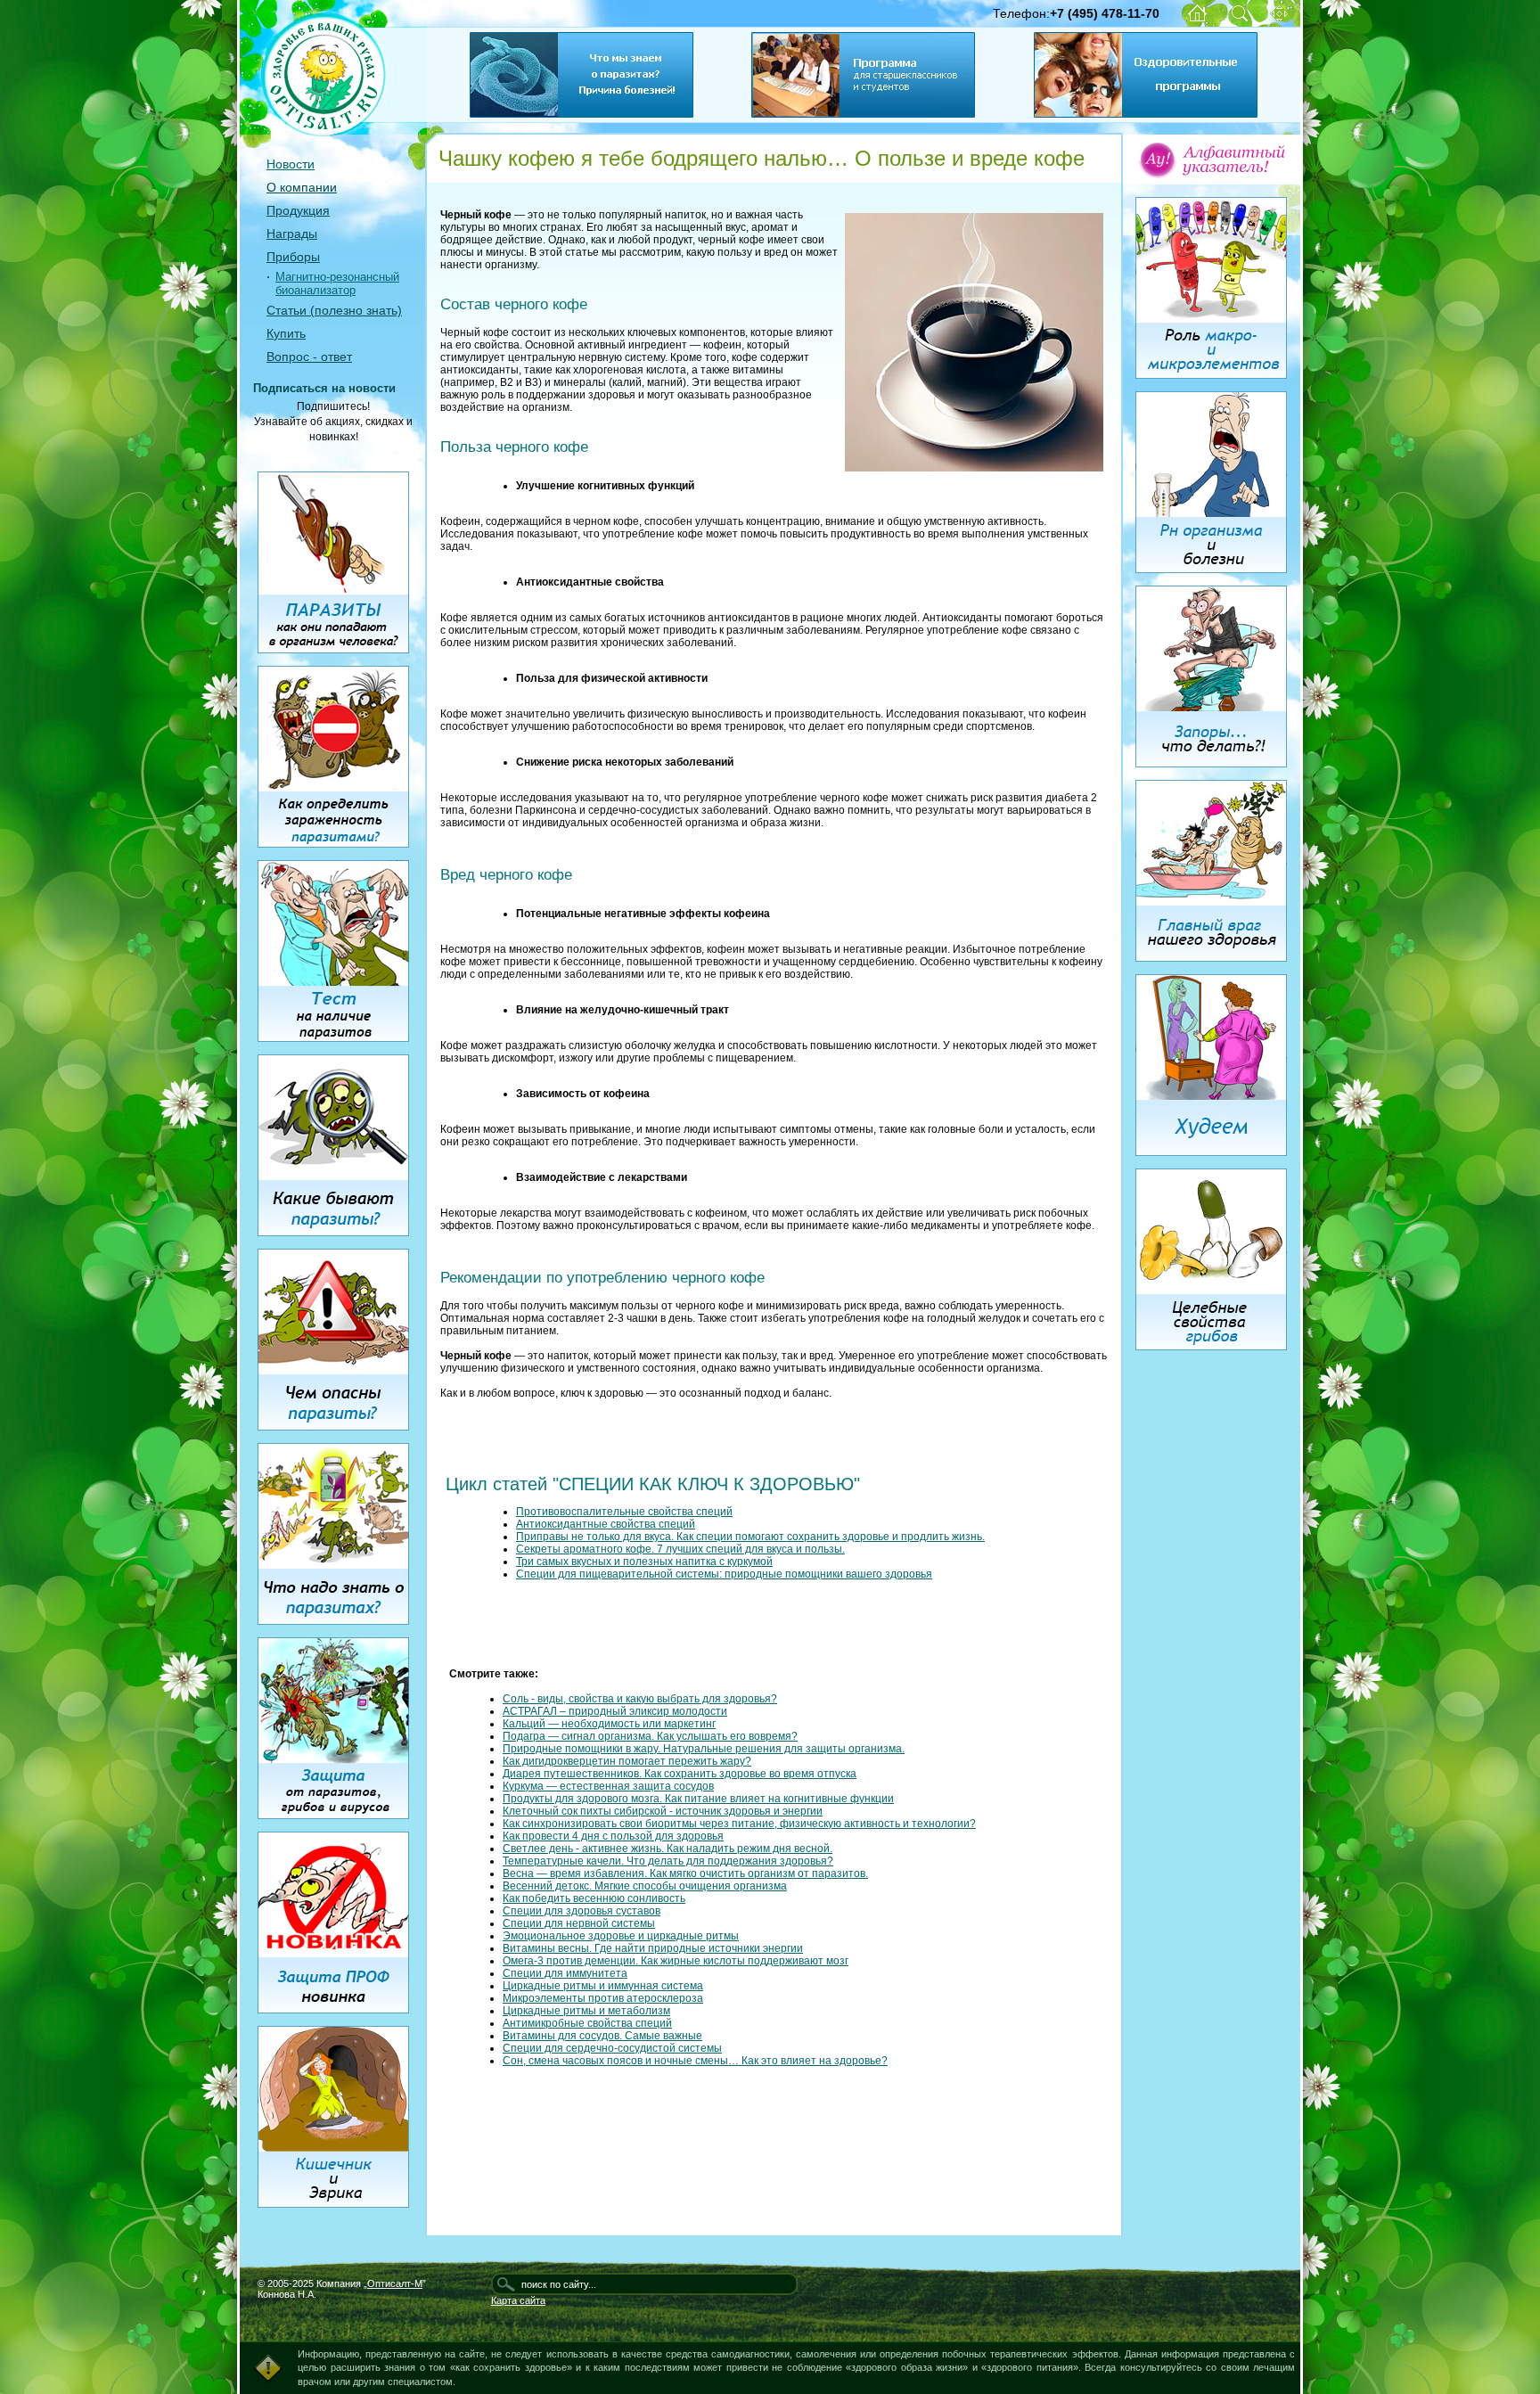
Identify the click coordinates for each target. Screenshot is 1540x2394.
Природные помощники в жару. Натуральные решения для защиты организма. (704, 1749)
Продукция (298, 210)
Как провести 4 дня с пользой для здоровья (613, 1836)
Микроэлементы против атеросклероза (603, 1998)
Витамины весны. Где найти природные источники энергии (653, 1948)
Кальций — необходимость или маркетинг (609, 1724)
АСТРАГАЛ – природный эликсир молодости (615, 1711)
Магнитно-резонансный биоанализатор (337, 283)
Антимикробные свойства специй (587, 2023)
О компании (302, 187)
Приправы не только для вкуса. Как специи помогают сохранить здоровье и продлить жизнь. (750, 1537)
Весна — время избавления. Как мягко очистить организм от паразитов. (685, 1873)
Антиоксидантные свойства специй (606, 1524)
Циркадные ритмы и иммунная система (603, 1986)
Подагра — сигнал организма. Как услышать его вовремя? (650, 1736)
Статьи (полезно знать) (334, 310)
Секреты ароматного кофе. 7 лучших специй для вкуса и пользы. (680, 1549)
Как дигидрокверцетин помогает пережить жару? (627, 1761)
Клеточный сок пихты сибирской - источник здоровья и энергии (663, 1811)
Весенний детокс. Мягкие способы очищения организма (645, 1886)
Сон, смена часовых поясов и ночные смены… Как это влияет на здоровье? (695, 2061)
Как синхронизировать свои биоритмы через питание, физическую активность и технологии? (739, 1824)
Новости (291, 164)
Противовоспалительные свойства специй (624, 1512)
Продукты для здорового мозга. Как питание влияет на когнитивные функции (698, 1799)
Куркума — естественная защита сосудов (608, 1786)
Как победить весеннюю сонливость (594, 1898)
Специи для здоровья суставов (582, 1911)
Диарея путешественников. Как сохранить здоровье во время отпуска (680, 1774)
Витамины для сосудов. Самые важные (602, 2036)
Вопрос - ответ (309, 357)
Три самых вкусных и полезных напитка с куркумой (644, 1562)
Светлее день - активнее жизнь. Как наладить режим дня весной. (668, 1849)
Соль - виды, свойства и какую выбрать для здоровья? (640, 1699)
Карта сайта (518, 2300)
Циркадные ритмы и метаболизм (586, 2011)
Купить (286, 333)
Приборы (293, 257)
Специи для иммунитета (565, 1973)
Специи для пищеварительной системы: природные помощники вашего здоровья (724, 1574)
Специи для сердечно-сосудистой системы (612, 2048)
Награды (292, 234)
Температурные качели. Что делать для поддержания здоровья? (668, 1861)
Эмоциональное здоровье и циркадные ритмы (621, 1936)
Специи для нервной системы (579, 1923)
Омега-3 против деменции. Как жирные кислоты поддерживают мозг (676, 1961)
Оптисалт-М (395, 2283)
